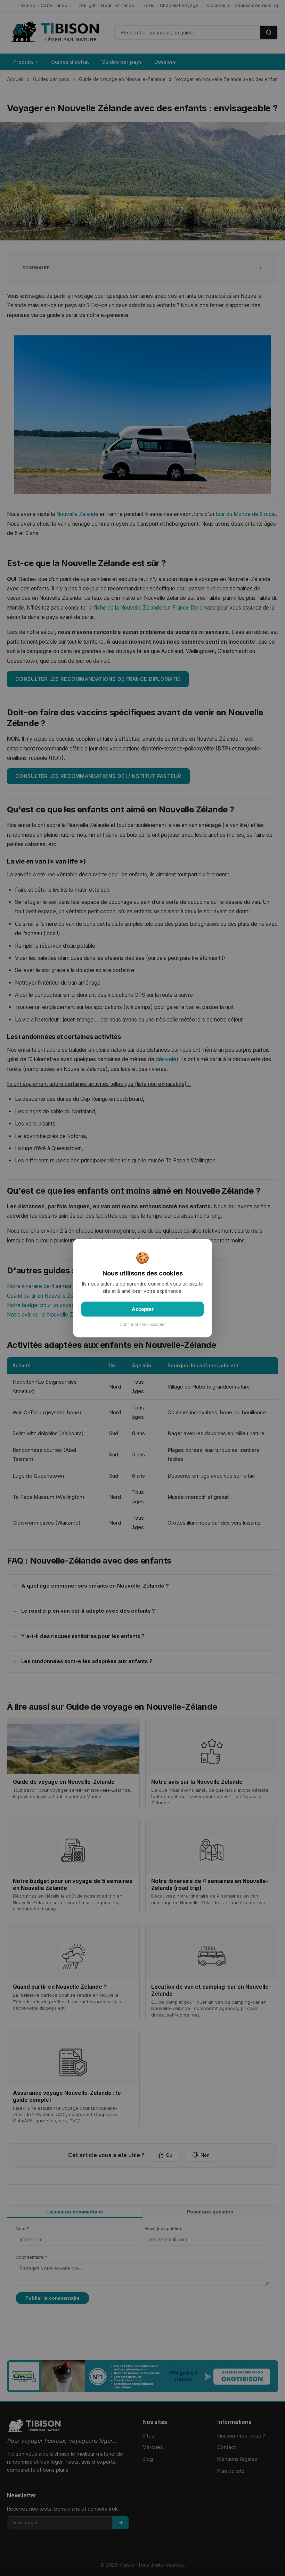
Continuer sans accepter (143, 1324)
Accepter (143, 1309)
